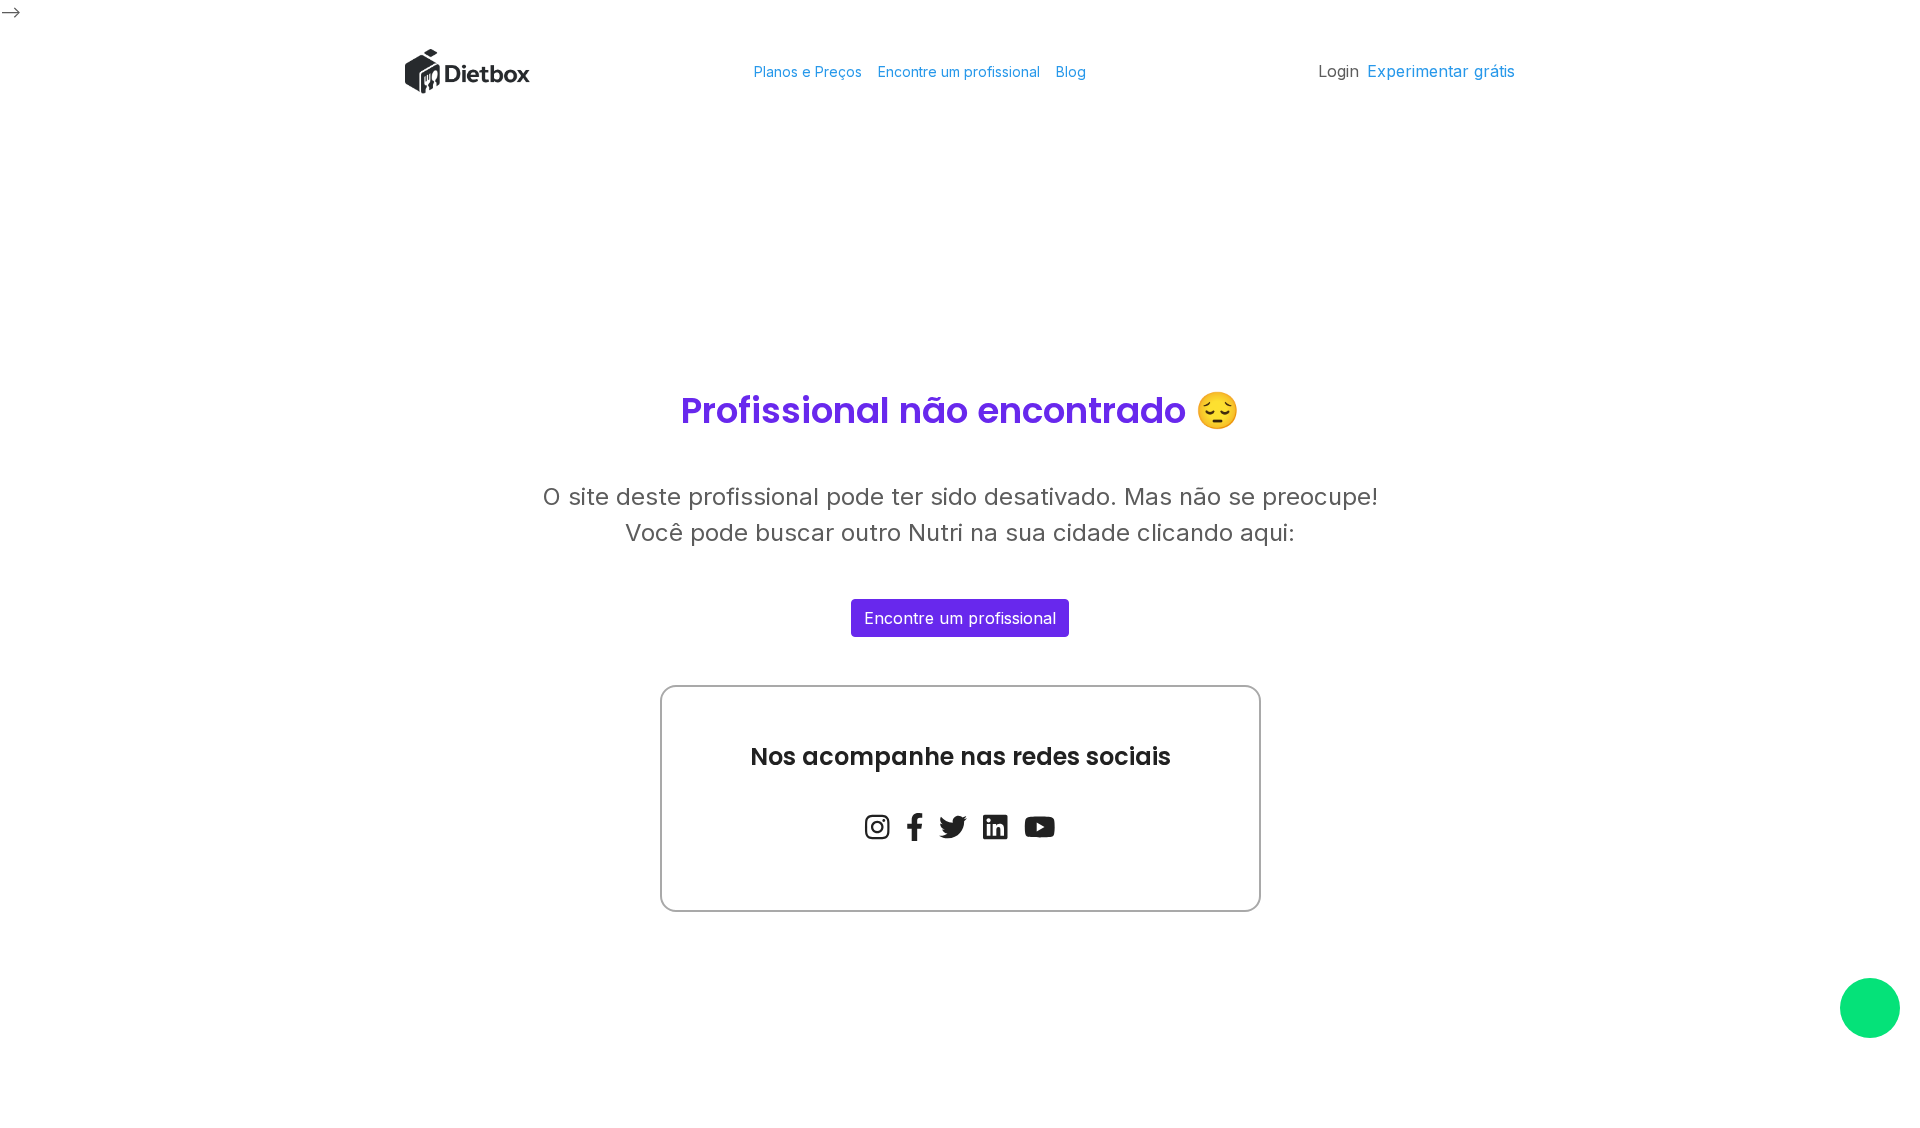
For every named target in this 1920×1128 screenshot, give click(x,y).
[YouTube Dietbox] (1040, 825)
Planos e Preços (808, 71)
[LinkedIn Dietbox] (995, 825)
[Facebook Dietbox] (915, 825)
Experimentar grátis (1441, 71)
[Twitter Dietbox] (953, 825)
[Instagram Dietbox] (877, 825)
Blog (1071, 71)
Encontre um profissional (959, 71)
